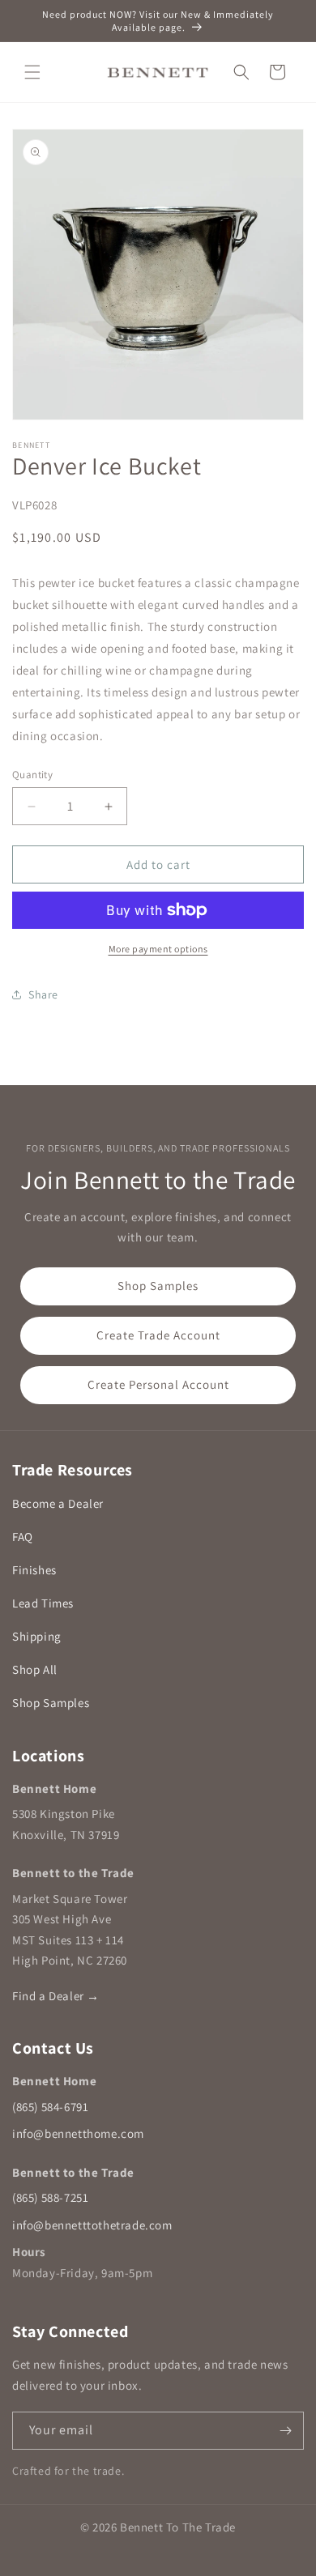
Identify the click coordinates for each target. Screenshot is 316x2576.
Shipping (37, 1636)
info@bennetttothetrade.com (92, 2225)
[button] (32, 72)
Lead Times (43, 1603)
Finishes (34, 1570)
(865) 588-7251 (50, 2197)
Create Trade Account (158, 1335)
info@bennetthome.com (78, 2133)
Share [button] (43, 994)
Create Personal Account (158, 1384)
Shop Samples (158, 1286)
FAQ (23, 1537)
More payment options (158, 949)
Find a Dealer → (56, 1996)
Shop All (35, 1669)
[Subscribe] (285, 2431)
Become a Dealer (58, 1503)
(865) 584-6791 (50, 2107)
